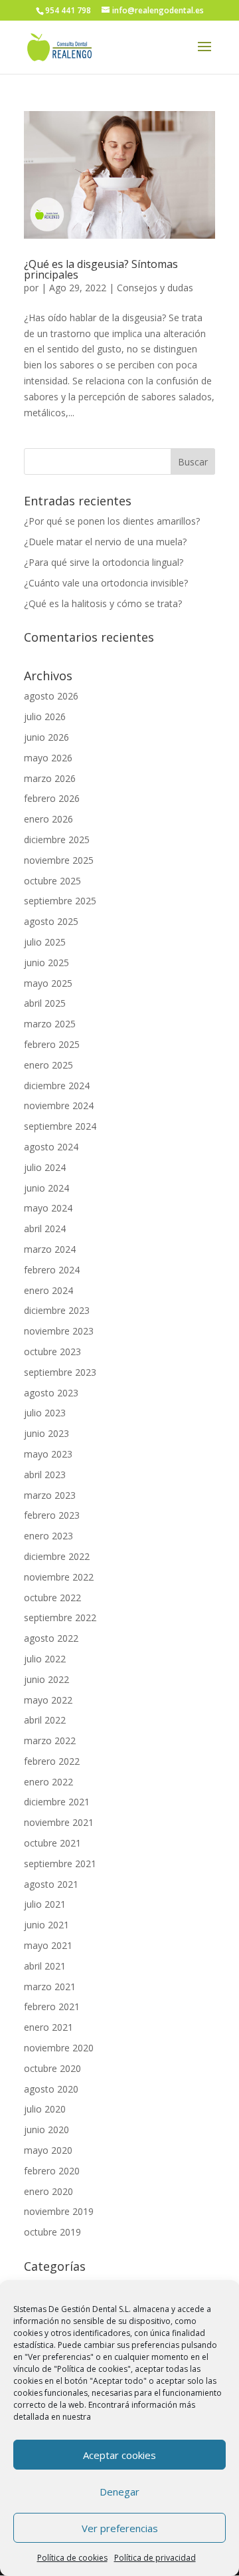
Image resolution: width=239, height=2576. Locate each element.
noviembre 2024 (59, 1105)
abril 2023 (45, 1475)
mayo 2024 (48, 1208)
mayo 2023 (48, 1454)
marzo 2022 (50, 1740)
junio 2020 (46, 2129)
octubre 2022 (52, 1598)
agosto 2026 (51, 696)
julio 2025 (45, 942)
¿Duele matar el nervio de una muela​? (105, 542)
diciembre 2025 (57, 839)
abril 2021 (45, 1966)
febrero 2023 (52, 1515)
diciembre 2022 (57, 1556)
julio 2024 (45, 1167)
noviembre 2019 (59, 2211)
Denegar (119, 2492)
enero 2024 (48, 1290)
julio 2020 (45, 2109)
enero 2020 (48, 2191)
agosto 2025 (51, 921)
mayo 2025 (48, 983)
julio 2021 (45, 1904)
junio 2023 (46, 1433)
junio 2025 (46, 963)
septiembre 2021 (60, 1864)
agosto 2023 (51, 1393)
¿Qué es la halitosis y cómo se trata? (103, 603)
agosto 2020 (51, 2089)
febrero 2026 (52, 798)
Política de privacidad (155, 2558)
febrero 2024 (52, 1270)
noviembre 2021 (59, 1822)
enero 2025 (48, 1065)
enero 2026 (48, 819)
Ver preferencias (120, 2528)
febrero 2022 (52, 1761)
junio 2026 (46, 737)
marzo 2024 (50, 1249)
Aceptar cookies (119, 2455)
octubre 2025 (52, 881)
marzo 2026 (50, 778)
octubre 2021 (52, 1843)
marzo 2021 (50, 1987)
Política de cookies (72, 2558)
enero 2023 (48, 1536)
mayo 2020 (48, 2150)
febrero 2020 (52, 2171)
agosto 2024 (51, 1147)
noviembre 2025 (59, 860)
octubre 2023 (52, 1352)
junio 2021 (46, 1925)
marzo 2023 (50, 1495)
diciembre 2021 (57, 1802)
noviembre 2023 (59, 1331)
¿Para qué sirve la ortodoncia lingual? (104, 562)
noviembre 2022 (59, 1577)
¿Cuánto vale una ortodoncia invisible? (106, 583)
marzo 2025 (50, 1024)
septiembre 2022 (60, 1617)
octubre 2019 (52, 2232)
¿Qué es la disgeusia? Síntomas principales (101, 269)
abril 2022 (45, 1720)
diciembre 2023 (57, 1310)
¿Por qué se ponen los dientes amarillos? (112, 521)
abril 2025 (45, 1003)
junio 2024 (46, 1188)
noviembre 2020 (59, 2048)
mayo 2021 (48, 1945)
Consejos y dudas (155, 288)
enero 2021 (48, 2027)
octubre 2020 (52, 2068)
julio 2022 (45, 1659)
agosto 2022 (51, 1638)
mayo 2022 (48, 1700)
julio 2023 (45, 1413)
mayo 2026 (48, 758)
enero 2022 (48, 1782)
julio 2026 (45, 716)
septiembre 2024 (60, 1126)
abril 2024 (45, 1228)
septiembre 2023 (60, 1372)
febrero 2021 (52, 2006)
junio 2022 (46, 1679)
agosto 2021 (51, 1884)
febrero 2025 (52, 1044)
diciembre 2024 (57, 1086)
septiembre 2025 (60, 901)
